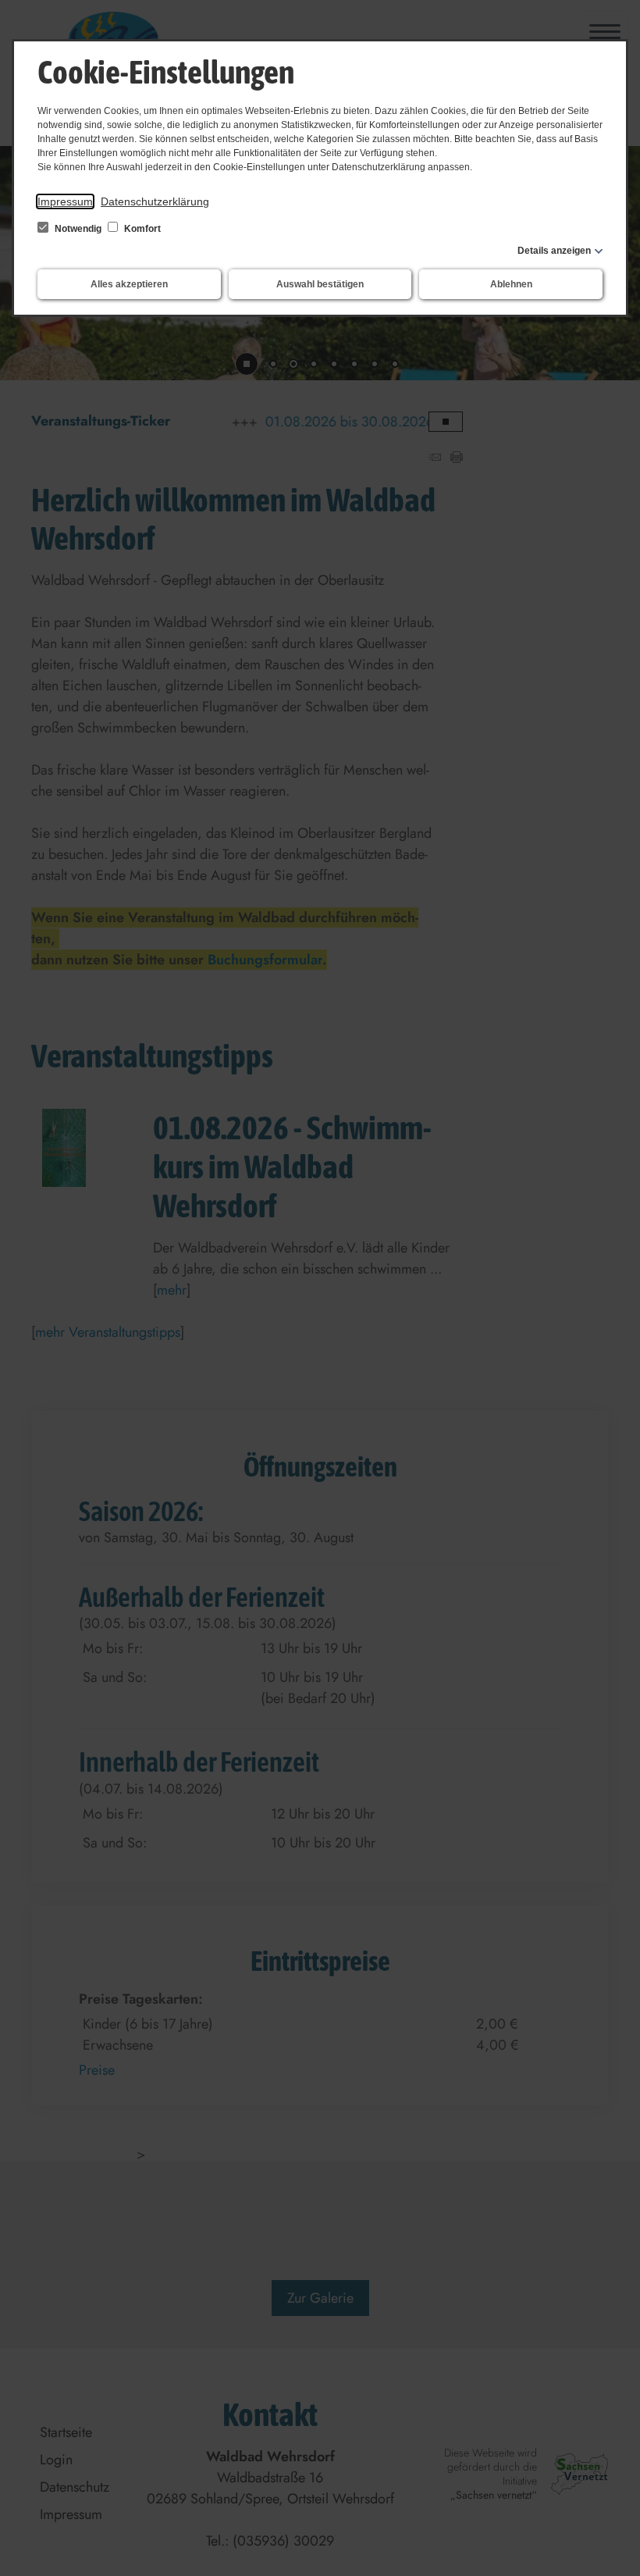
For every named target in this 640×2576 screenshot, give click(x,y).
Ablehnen (511, 284)
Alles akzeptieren (129, 284)
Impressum (65, 201)
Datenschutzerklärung (155, 201)
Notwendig (78, 229)
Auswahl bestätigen (320, 284)
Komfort (141, 229)
